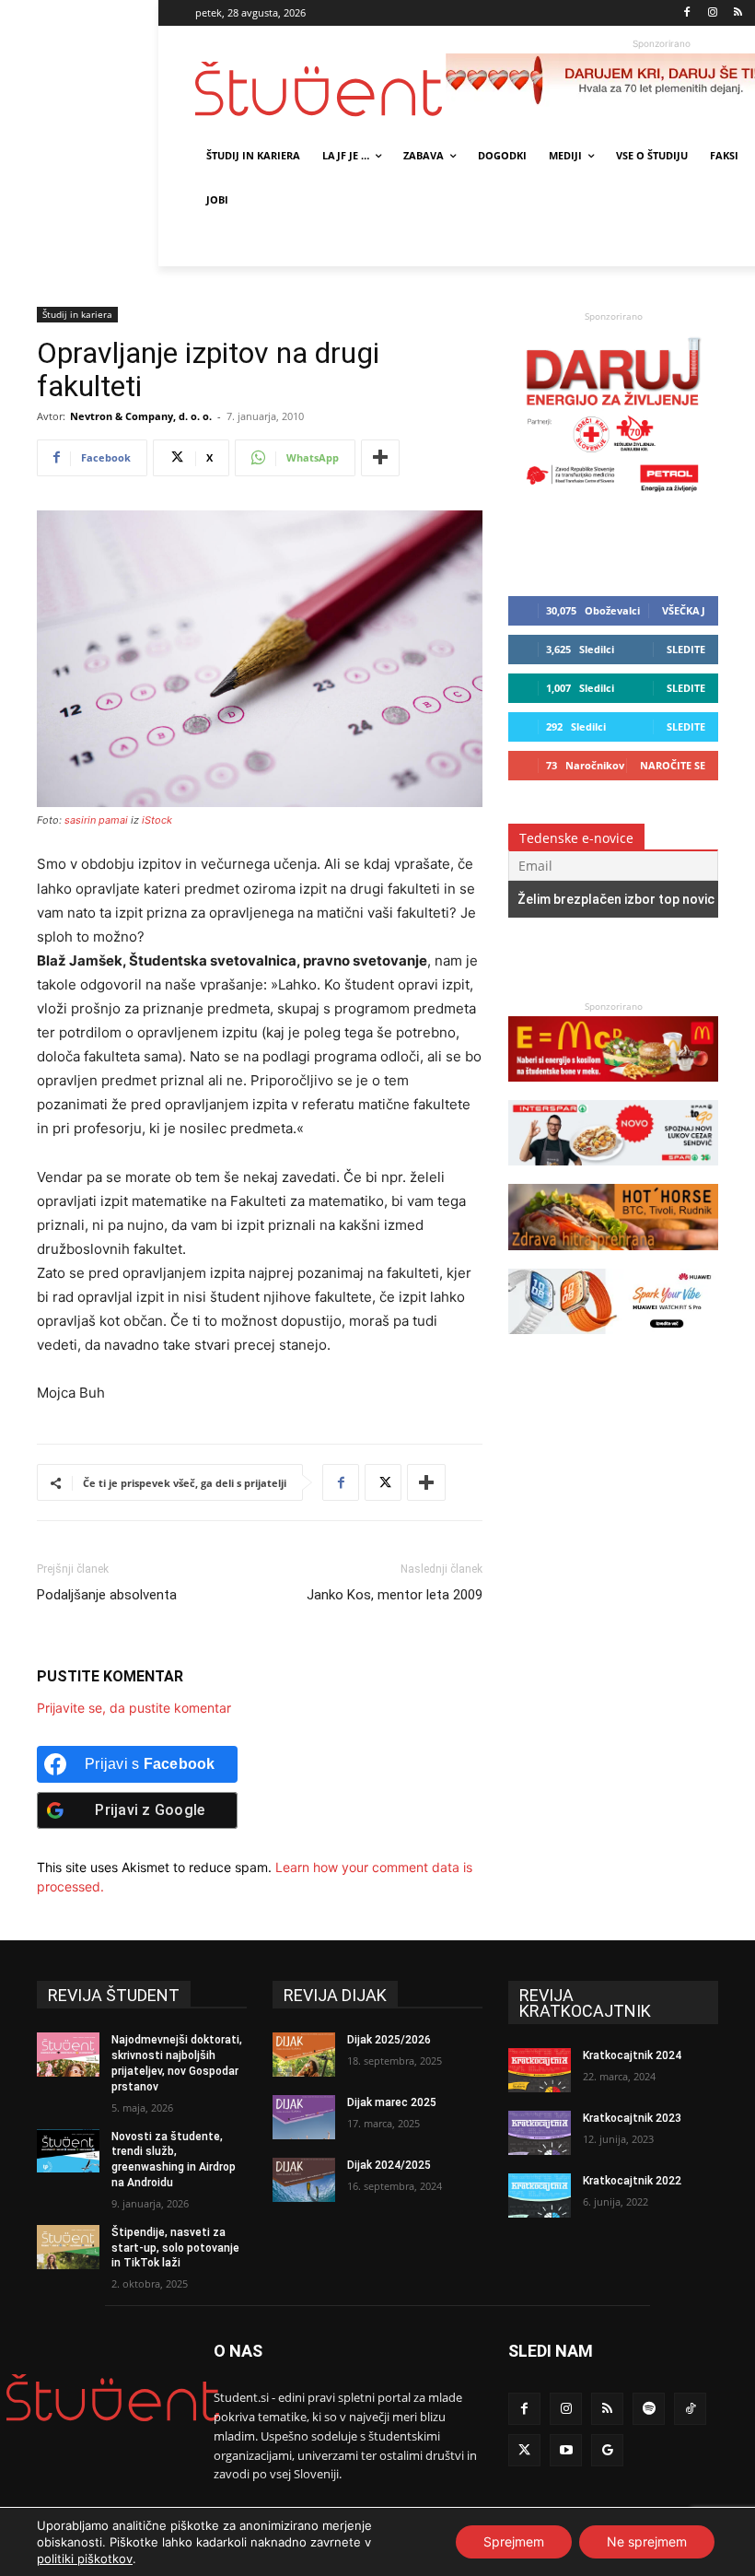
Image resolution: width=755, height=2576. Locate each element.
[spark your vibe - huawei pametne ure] (613, 1343)
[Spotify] (649, 2409)
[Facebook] (687, 13)
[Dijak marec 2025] (304, 2117)
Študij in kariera (77, 314)
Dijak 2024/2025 (389, 2165)
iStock (157, 820)
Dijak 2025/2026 (389, 2040)
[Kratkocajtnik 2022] (540, 2195)
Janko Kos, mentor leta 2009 (395, 1595)
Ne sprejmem (647, 2541)
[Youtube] (566, 2450)
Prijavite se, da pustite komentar (134, 1708)
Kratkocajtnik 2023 (632, 2118)
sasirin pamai (96, 820)
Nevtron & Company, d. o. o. (141, 416)
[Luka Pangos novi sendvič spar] (613, 1174)
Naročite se (673, 765)
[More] (380, 458)
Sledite (686, 649)
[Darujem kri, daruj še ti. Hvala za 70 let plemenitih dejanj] (613, 496)
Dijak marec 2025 (392, 2102)
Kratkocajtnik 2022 (632, 2181)
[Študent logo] (320, 89)
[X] (383, 1482)
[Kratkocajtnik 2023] (540, 2133)
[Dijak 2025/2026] (304, 2055)
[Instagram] (712, 13)
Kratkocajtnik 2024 (632, 2055)
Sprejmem (514, 2541)
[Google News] (607, 2450)
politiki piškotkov (85, 2558)
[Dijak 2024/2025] (304, 2180)
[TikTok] (690, 2409)
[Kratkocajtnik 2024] (540, 2070)
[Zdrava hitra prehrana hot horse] (613, 1259)
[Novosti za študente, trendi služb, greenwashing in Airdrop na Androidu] (68, 2151)
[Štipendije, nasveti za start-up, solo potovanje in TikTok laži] (68, 2247)
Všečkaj (684, 610)
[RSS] (738, 13)
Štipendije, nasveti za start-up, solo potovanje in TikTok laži (175, 2248)
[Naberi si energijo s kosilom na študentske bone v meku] (613, 1090)
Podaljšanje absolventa (107, 1595)
